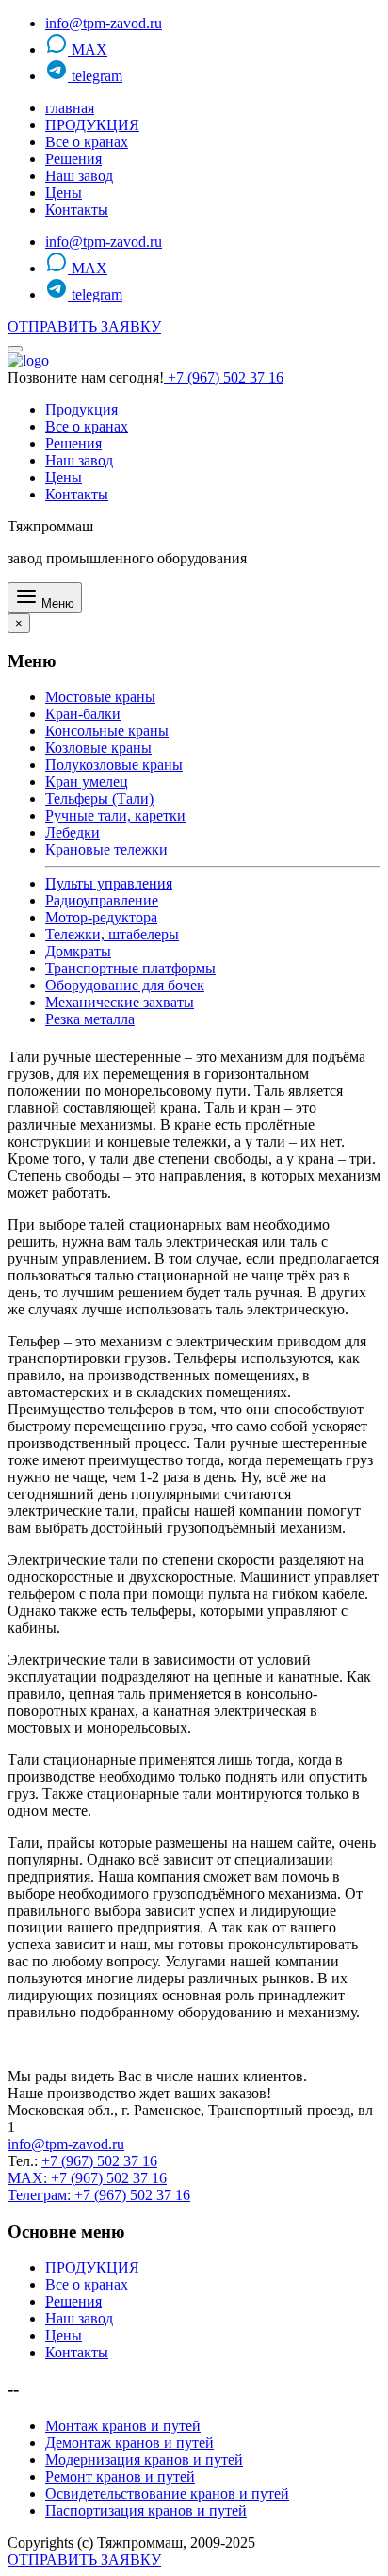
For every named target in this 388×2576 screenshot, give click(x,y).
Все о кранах (87, 142)
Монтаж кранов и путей (123, 2426)
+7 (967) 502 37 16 (224, 377)
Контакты (77, 210)
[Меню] (15, 349)
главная (70, 108)
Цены (64, 193)
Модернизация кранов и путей (144, 2460)
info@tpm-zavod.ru (104, 23)
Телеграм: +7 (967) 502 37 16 (99, 2195)
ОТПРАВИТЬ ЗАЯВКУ (84, 326)
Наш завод (79, 176)
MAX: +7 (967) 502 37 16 (87, 2178)
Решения (73, 159)
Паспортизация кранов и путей (146, 2511)
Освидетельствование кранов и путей (167, 2494)
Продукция (81, 409)
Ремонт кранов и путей (120, 2477)
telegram (95, 76)
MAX (88, 49)
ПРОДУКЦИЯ (92, 125)
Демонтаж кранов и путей (129, 2443)
